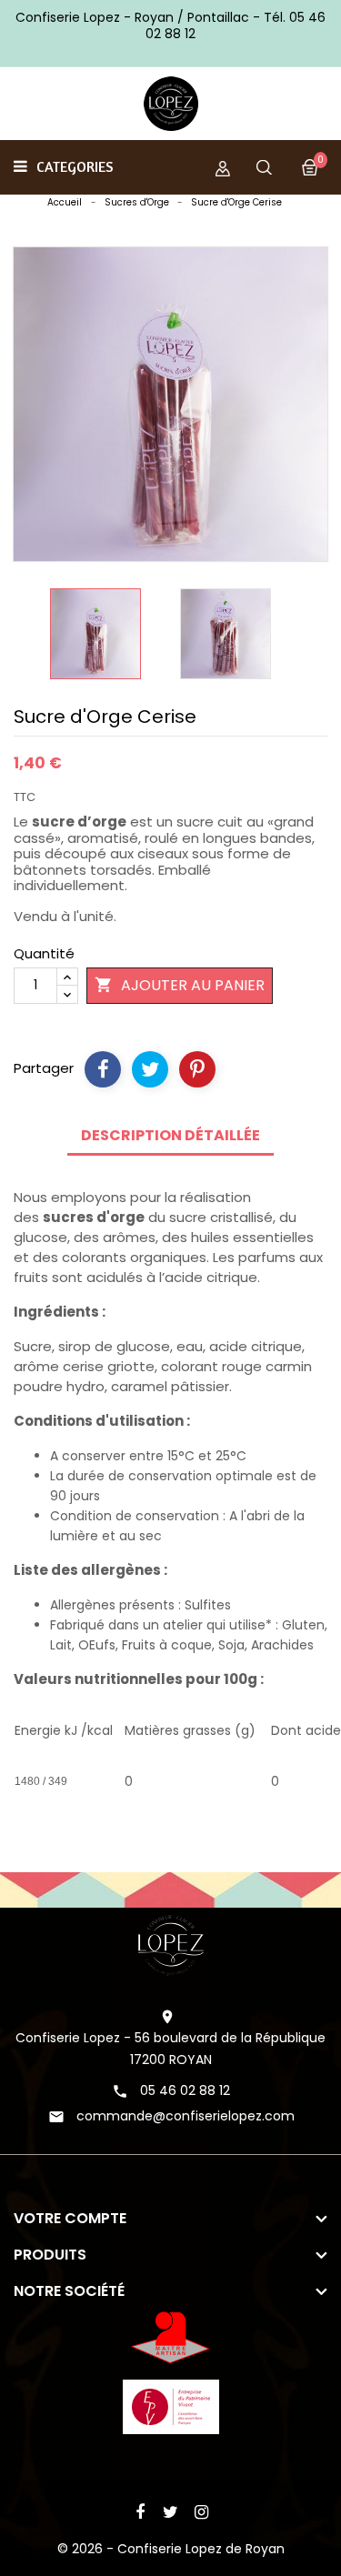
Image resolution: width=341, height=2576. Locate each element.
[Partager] (103, 1069)
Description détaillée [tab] (170, 1135)
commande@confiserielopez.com (186, 2116)
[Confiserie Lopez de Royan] (171, 1944)
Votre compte (70, 2218)
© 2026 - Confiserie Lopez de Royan (171, 2549)
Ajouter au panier (180, 985)
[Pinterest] (197, 1069)
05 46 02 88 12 (185, 2090)
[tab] (171, 1162)
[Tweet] (150, 1069)
